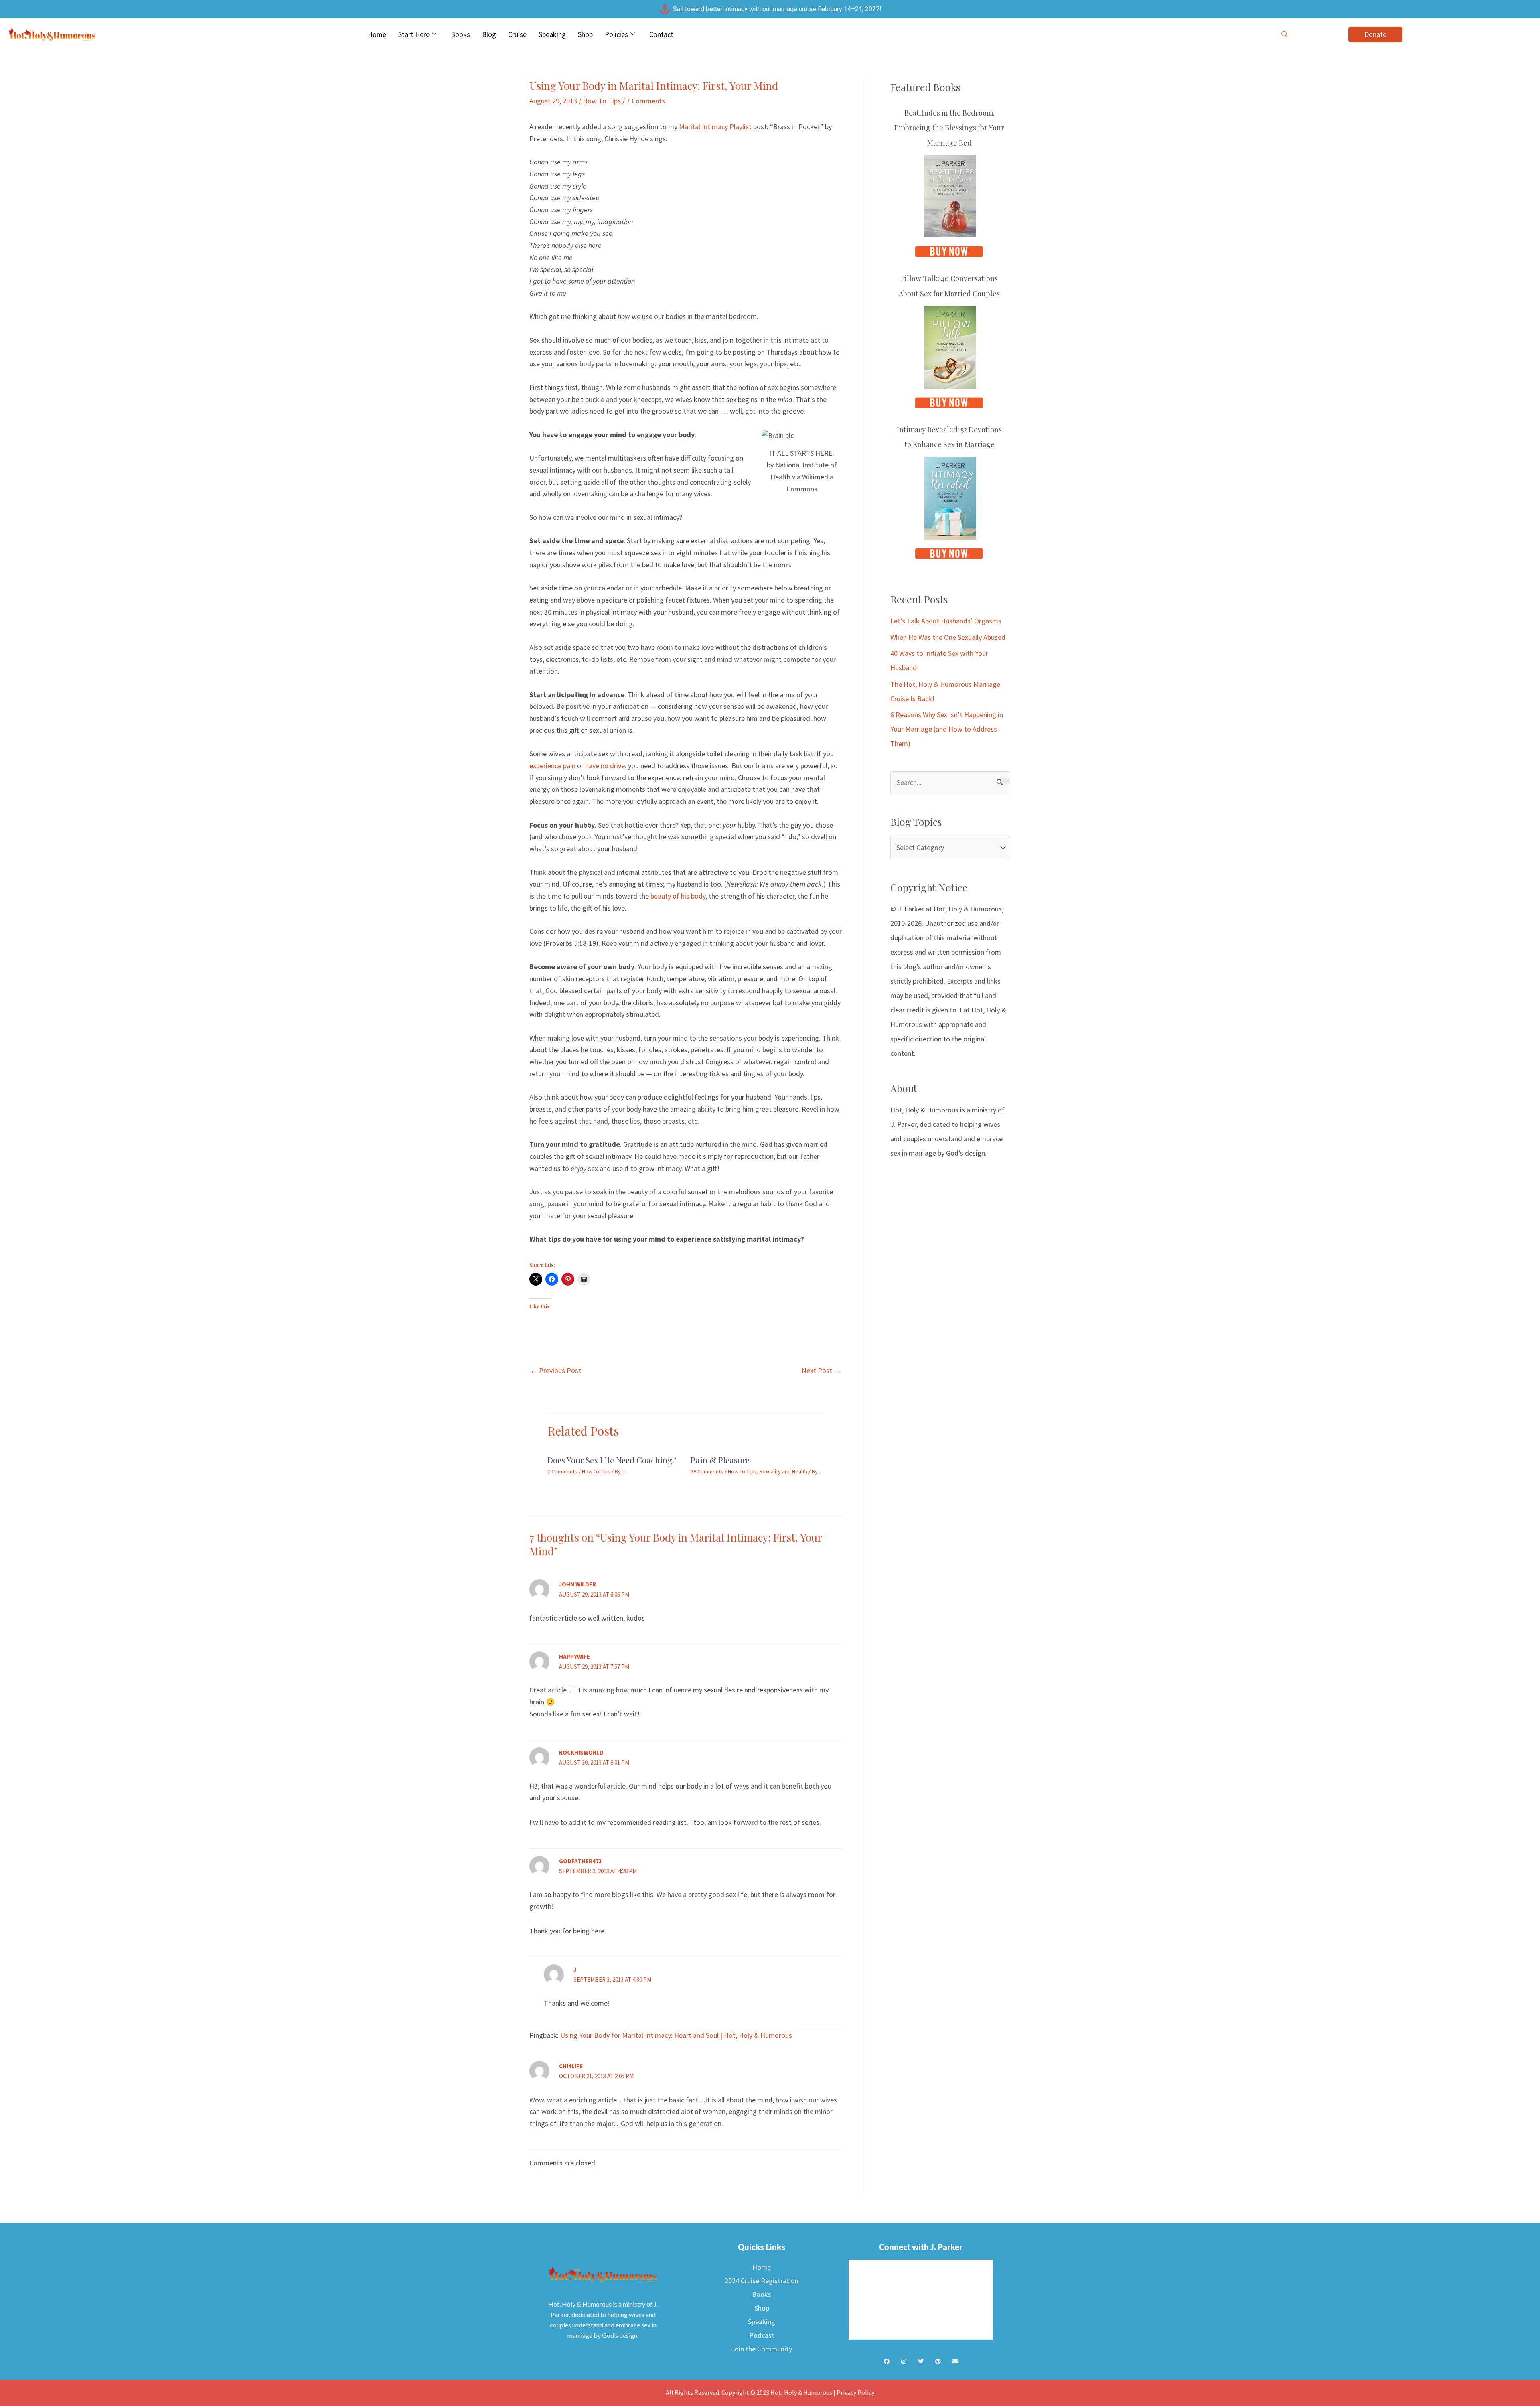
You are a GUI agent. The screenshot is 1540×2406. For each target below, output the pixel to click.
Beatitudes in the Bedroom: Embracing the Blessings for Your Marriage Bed (949, 128)
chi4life (571, 2066)
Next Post (821, 1370)
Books (460, 34)
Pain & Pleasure (720, 1460)
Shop (585, 34)
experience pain (552, 766)
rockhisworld (581, 1752)
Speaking (552, 34)
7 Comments (646, 101)
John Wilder (577, 1584)
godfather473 (581, 1861)
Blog (489, 34)
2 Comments (562, 1471)
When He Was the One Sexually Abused (948, 637)
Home (377, 34)
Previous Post (556, 1370)
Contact (661, 34)
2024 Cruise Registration (762, 2281)
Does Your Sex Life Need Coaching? (612, 1460)
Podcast (762, 2335)
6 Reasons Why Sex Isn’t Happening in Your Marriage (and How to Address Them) (947, 729)
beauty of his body (678, 896)
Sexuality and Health (783, 1471)
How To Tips (602, 101)
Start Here (414, 34)
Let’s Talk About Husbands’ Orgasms (946, 621)
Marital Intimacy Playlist (715, 127)
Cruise (517, 34)
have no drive (605, 766)
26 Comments (707, 1471)
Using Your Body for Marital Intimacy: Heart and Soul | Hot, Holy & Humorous (676, 2035)
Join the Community (762, 2349)
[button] (1285, 34)
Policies (616, 34)
